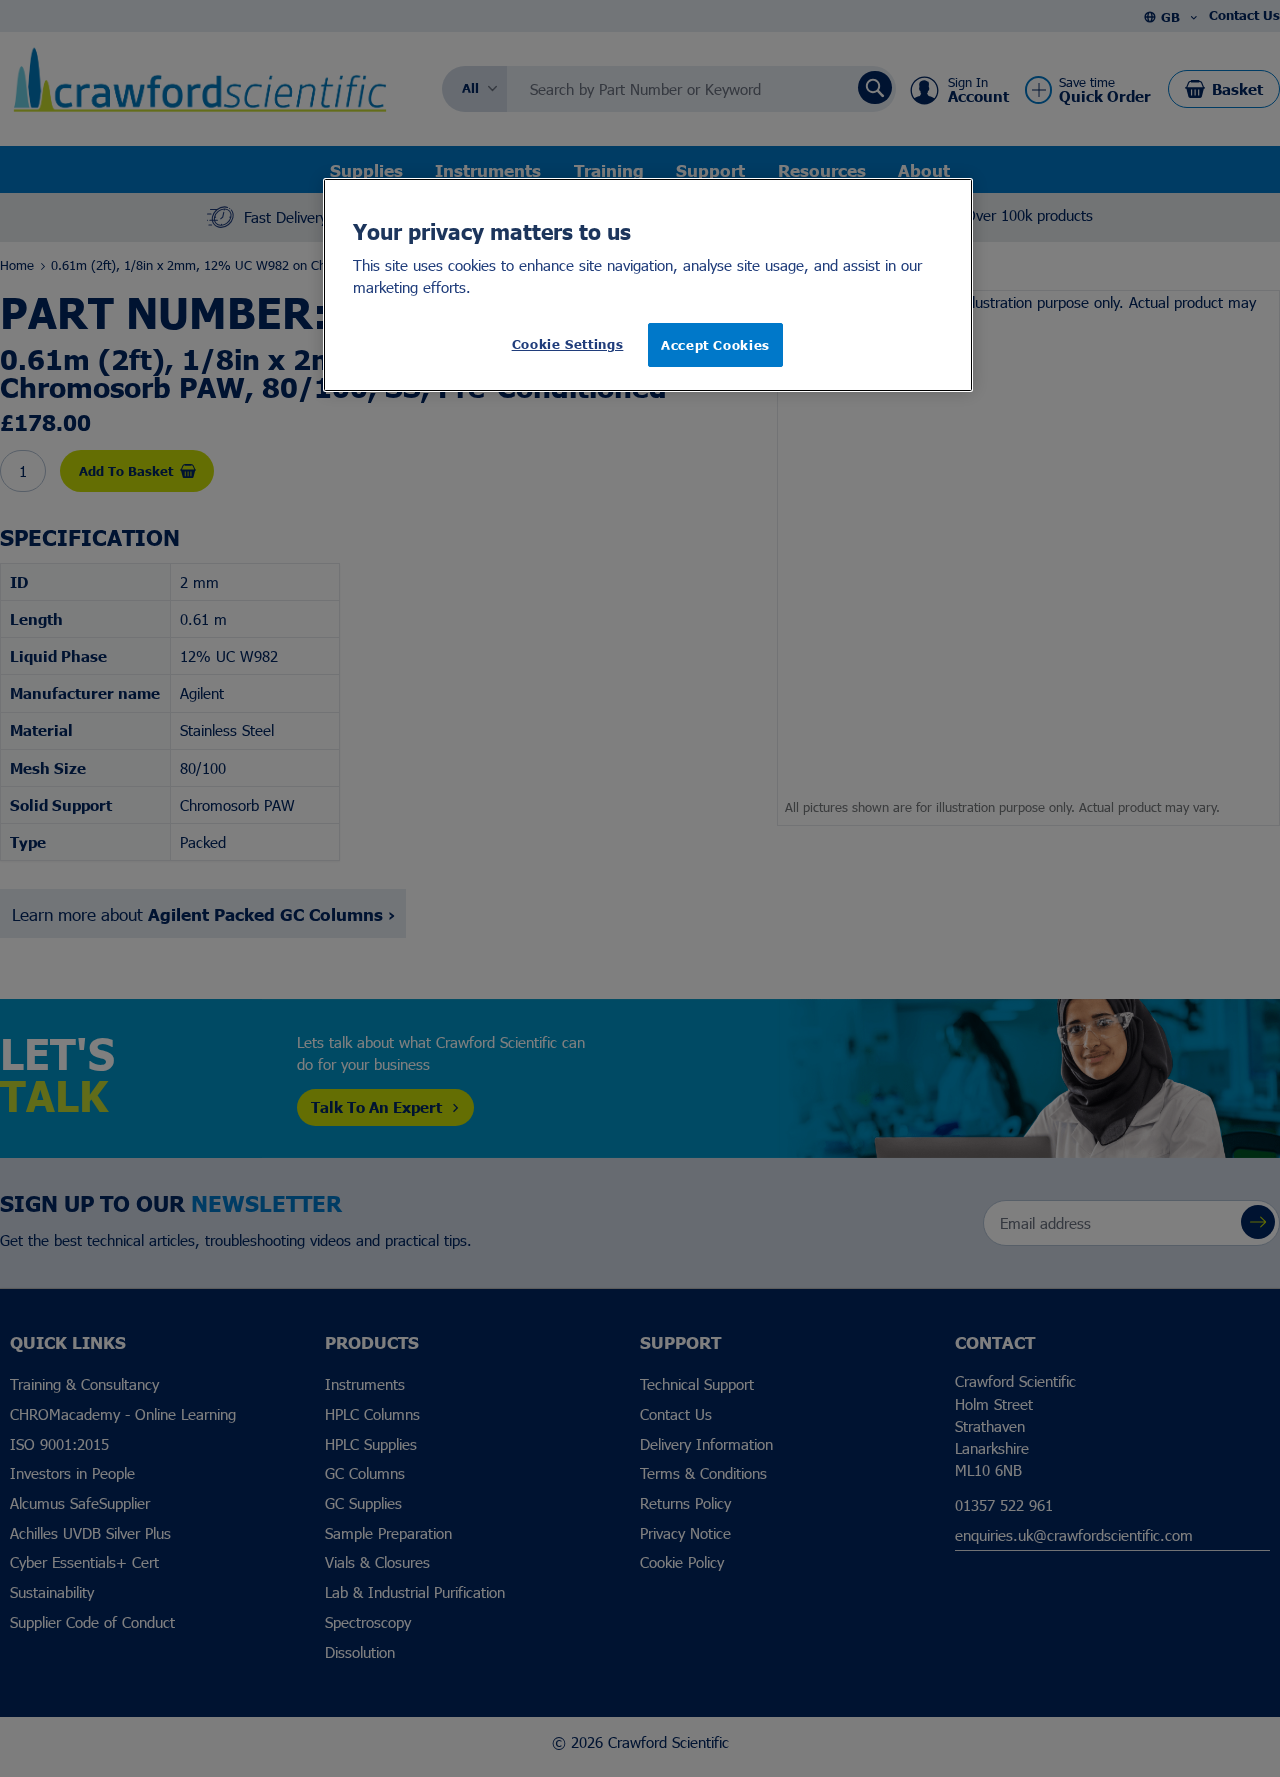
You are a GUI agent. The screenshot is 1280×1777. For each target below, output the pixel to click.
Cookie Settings (568, 344)
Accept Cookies (715, 345)
